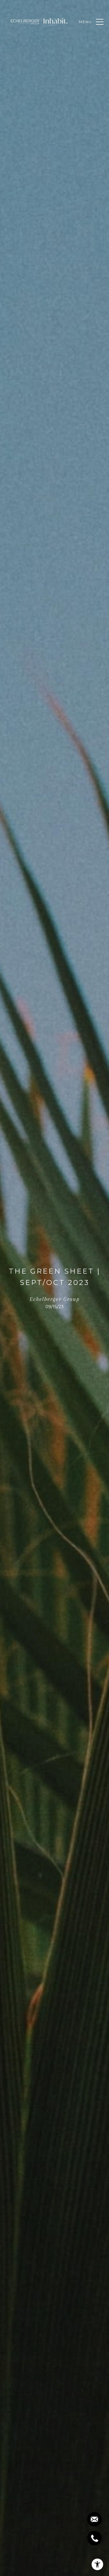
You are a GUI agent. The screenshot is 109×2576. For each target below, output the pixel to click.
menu (85, 22)
